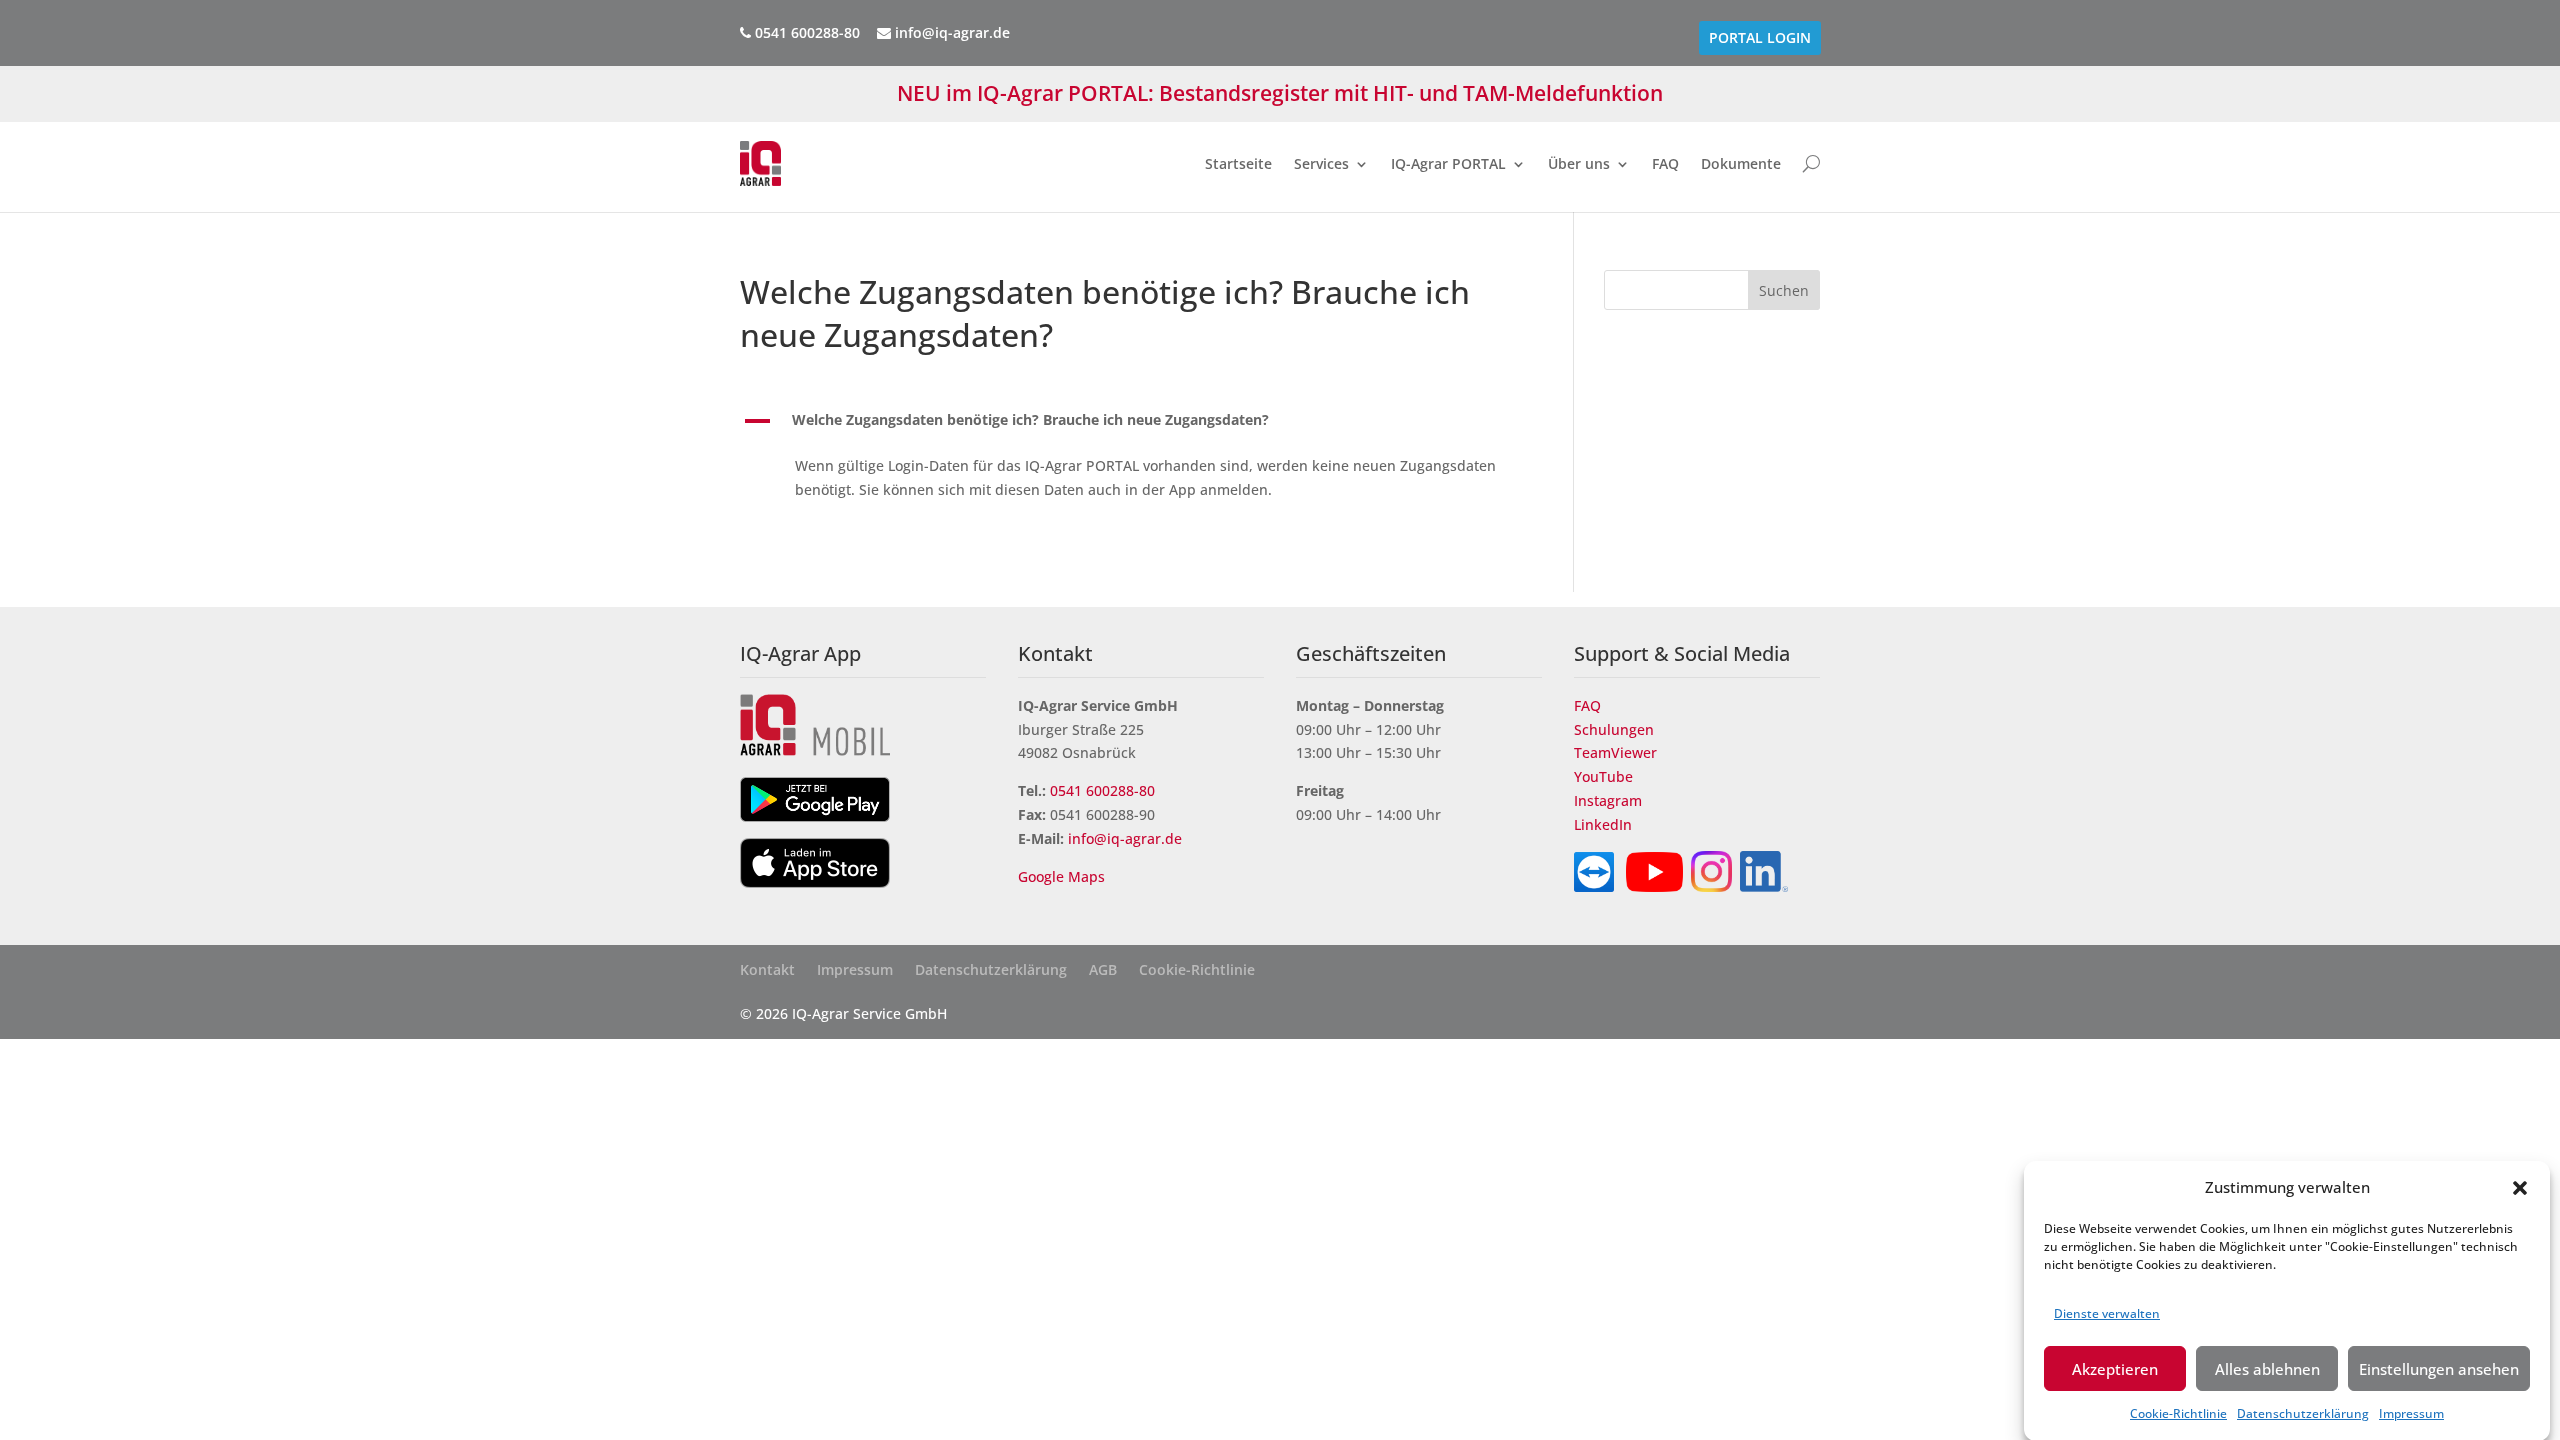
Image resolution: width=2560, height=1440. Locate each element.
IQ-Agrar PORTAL (1448, 163)
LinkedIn (1603, 824)
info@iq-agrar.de (950, 32)
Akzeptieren (2115, 1368)
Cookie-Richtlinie (2178, 1412)
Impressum (2411, 1412)
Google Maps (1063, 876)
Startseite (1238, 163)
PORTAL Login (1760, 38)
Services (1321, 163)
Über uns (1579, 163)
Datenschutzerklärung (2303, 1412)
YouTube (1603, 776)
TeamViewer (1615, 752)
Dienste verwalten (2107, 1312)
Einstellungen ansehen (2439, 1368)
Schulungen (1614, 729)
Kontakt (767, 971)
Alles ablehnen (2267, 1368)
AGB (1103, 971)
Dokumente (1741, 163)
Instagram (1608, 800)
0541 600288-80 (1102, 790)
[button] (2520, 1188)
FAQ (1665, 163)
